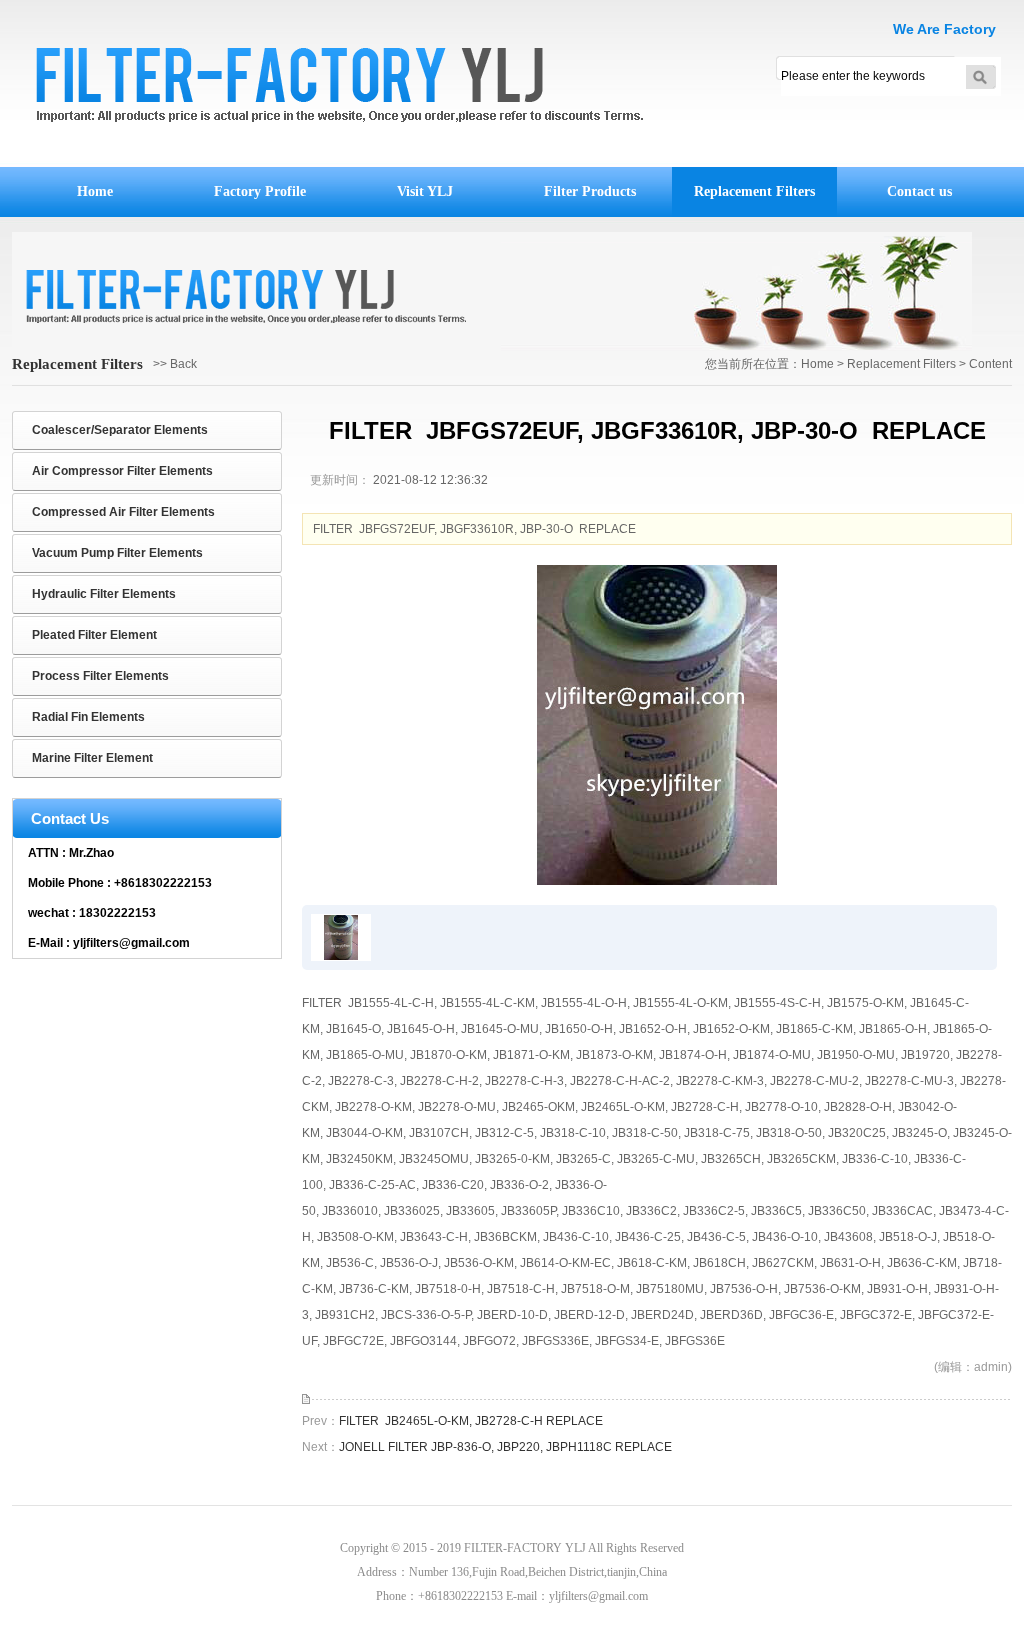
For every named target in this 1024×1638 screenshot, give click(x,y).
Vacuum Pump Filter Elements (117, 553)
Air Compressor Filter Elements (122, 471)
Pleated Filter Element (94, 635)
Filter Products (590, 191)
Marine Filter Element (92, 758)
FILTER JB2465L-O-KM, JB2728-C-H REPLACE (471, 1421)
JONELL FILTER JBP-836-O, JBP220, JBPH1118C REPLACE (505, 1447)
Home (95, 191)
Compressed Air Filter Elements (123, 512)
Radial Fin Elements (88, 717)
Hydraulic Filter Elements (104, 594)
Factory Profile (260, 191)
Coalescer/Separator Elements (120, 430)
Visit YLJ (425, 191)
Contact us (919, 191)
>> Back (175, 364)
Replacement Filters (754, 191)
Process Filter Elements (100, 676)
